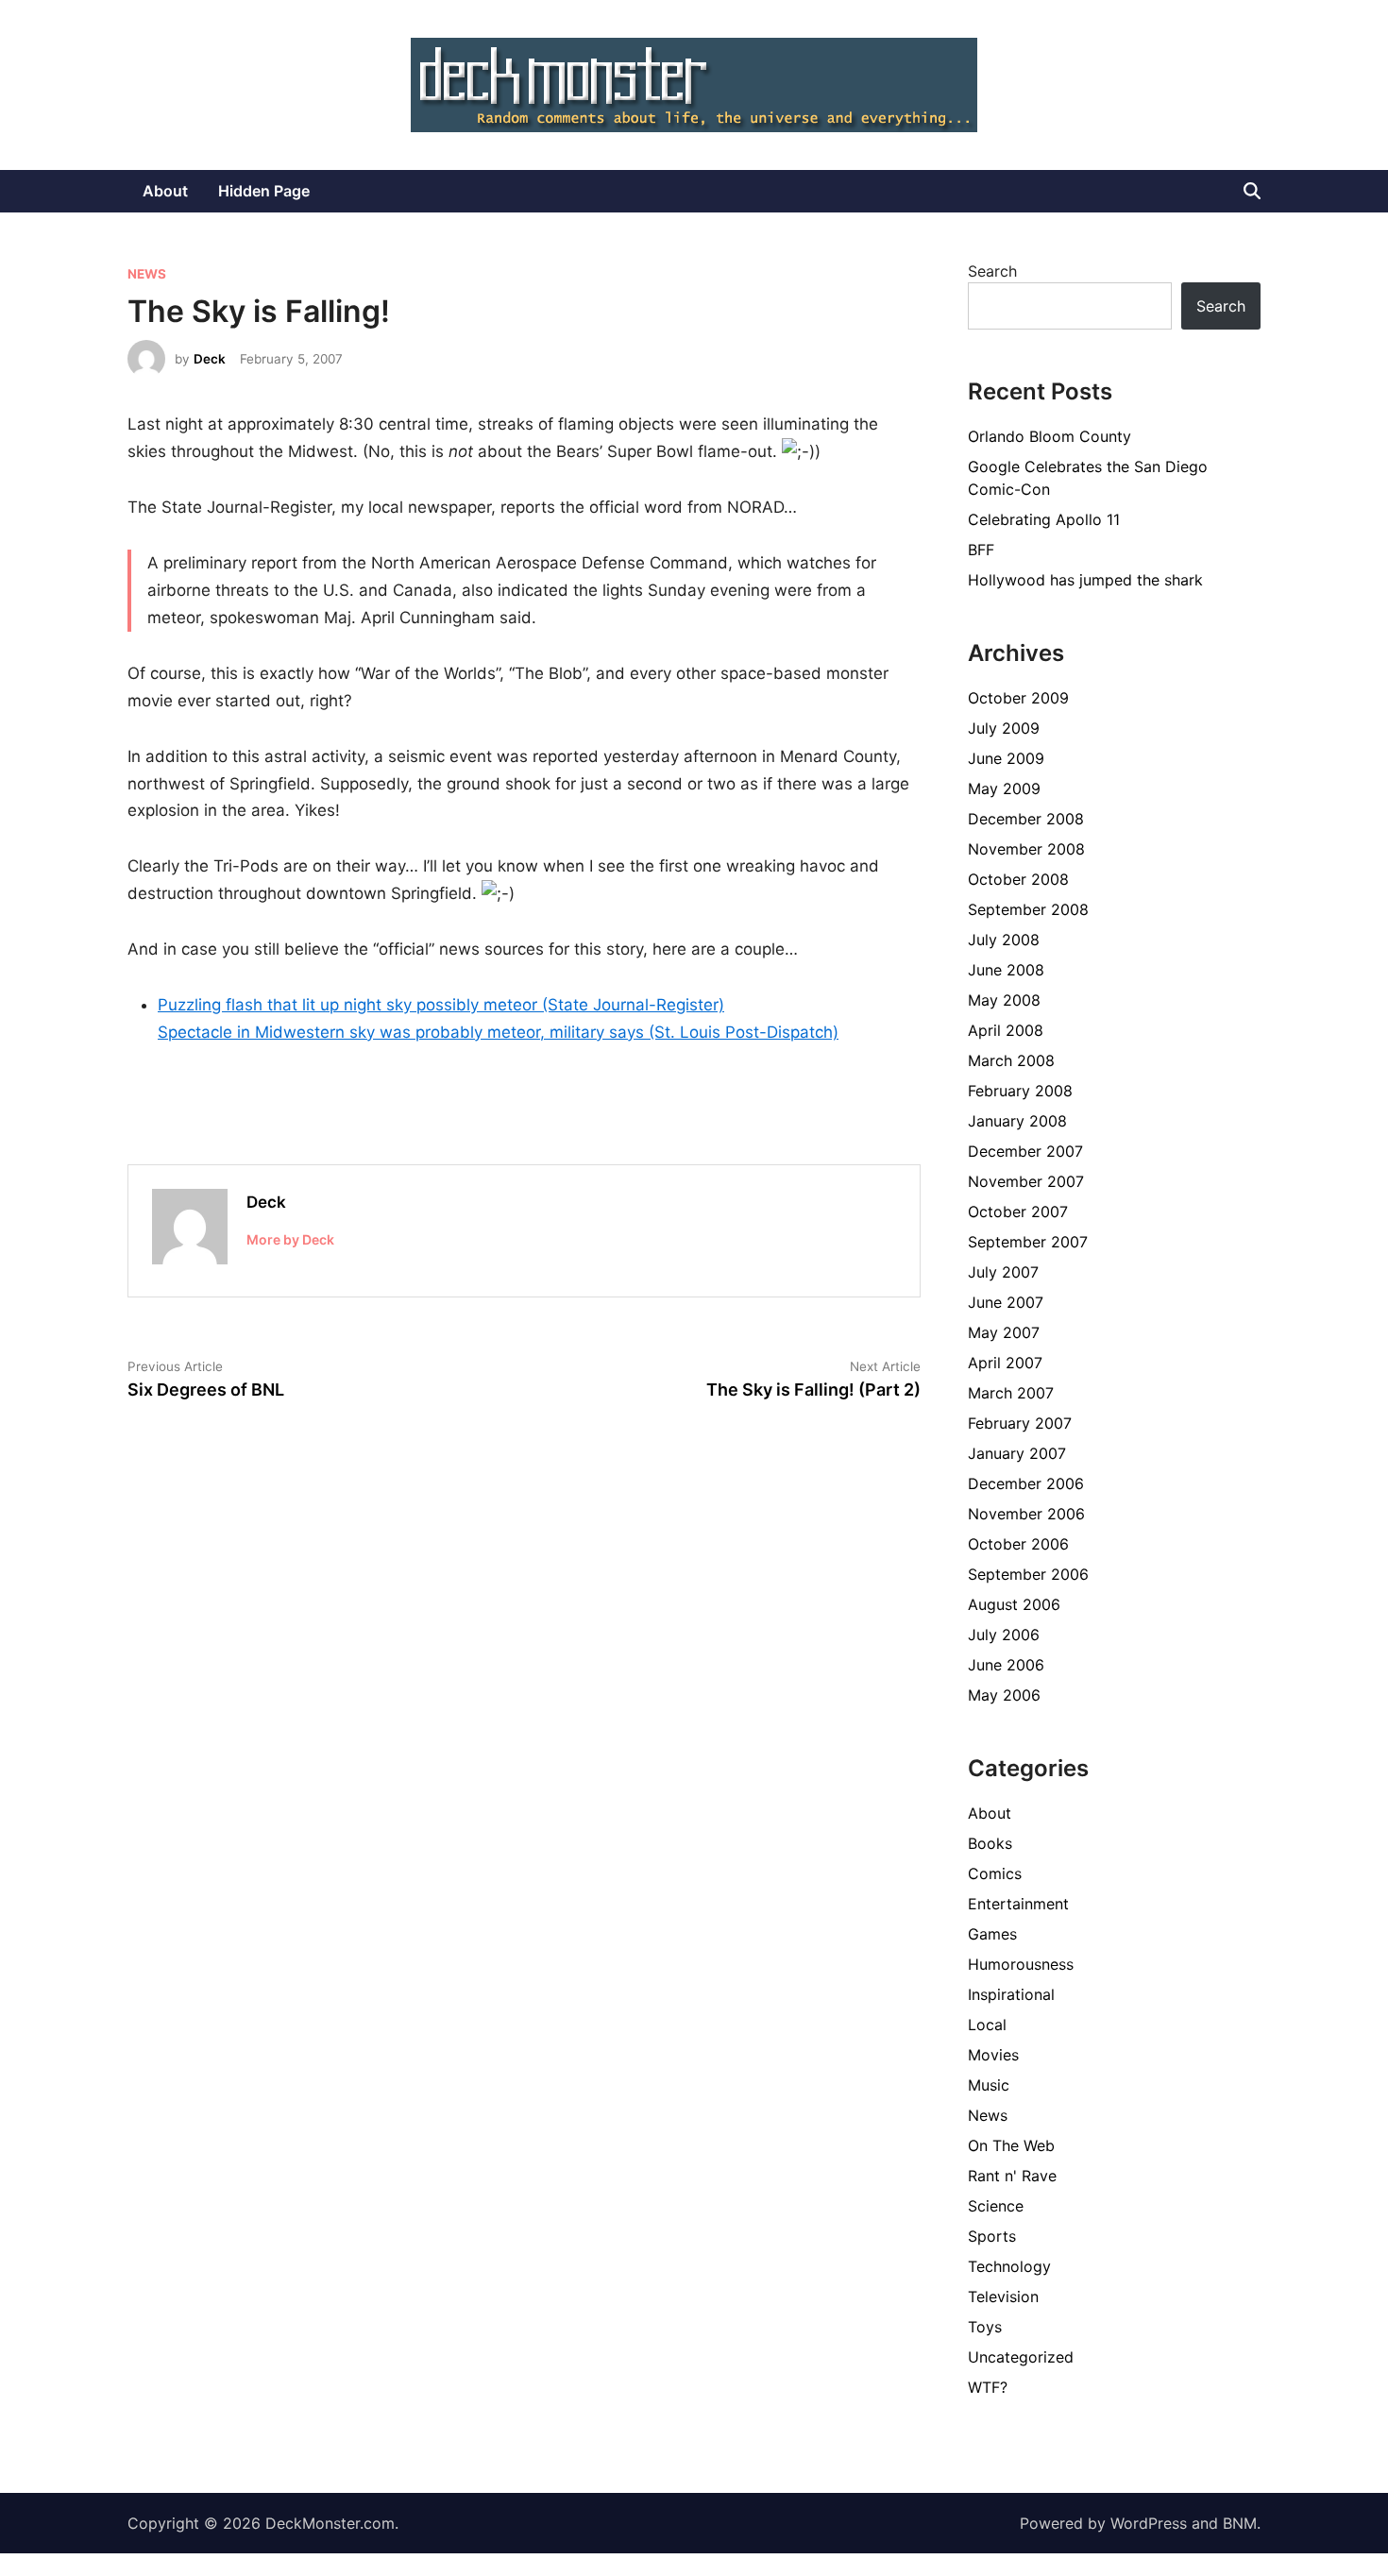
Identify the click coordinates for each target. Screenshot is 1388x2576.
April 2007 (1005, 1363)
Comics (995, 1873)
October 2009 (1018, 698)
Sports (992, 2236)
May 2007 (1004, 1332)
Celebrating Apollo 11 (1044, 519)
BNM (1240, 2523)
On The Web (1011, 2145)
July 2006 (1004, 1635)
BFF (981, 550)
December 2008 (1026, 819)
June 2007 (1006, 1302)
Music (989, 2085)
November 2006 (1026, 1514)
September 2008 (1028, 909)
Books (990, 1843)
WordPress (1149, 2523)
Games (992, 1934)
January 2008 (1017, 1121)
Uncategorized (1021, 2357)
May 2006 (1004, 1695)
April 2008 (1006, 1030)
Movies (993, 2055)
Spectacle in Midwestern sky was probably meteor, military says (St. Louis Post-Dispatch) (498, 1032)
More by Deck (290, 1239)
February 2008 (1020, 1091)
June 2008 (1006, 970)
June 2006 (1006, 1665)
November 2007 (1026, 1181)
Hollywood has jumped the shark (1085, 580)
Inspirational (1011, 1994)
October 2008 (1018, 879)
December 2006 (1026, 1483)
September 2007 (1028, 1242)
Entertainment (1018, 1904)
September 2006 (1028, 1574)
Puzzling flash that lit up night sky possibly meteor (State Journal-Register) (441, 1005)
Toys (985, 2327)
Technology (1009, 2266)
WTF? (988, 2387)
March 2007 (1011, 1393)
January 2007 (1017, 1453)
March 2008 (1011, 1060)
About (165, 191)
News (147, 274)
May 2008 (1004, 1000)
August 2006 (1014, 1604)
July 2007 (1003, 1272)
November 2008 (1026, 849)
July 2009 (1004, 728)
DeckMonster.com (330, 2523)
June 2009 (1006, 758)
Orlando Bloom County (1049, 436)
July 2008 (1004, 940)
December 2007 (1025, 1151)
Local (987, 2025)
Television (1003, 2296)
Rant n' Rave (1012, 2176)
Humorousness (1021, 1964)
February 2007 (1020, 1423)
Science (996, 2206)
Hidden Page (264, 191)
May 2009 (1004, 788)
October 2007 (1018, 1212)
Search (992, 271)
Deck (210, 359)
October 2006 (1018, 1544)
